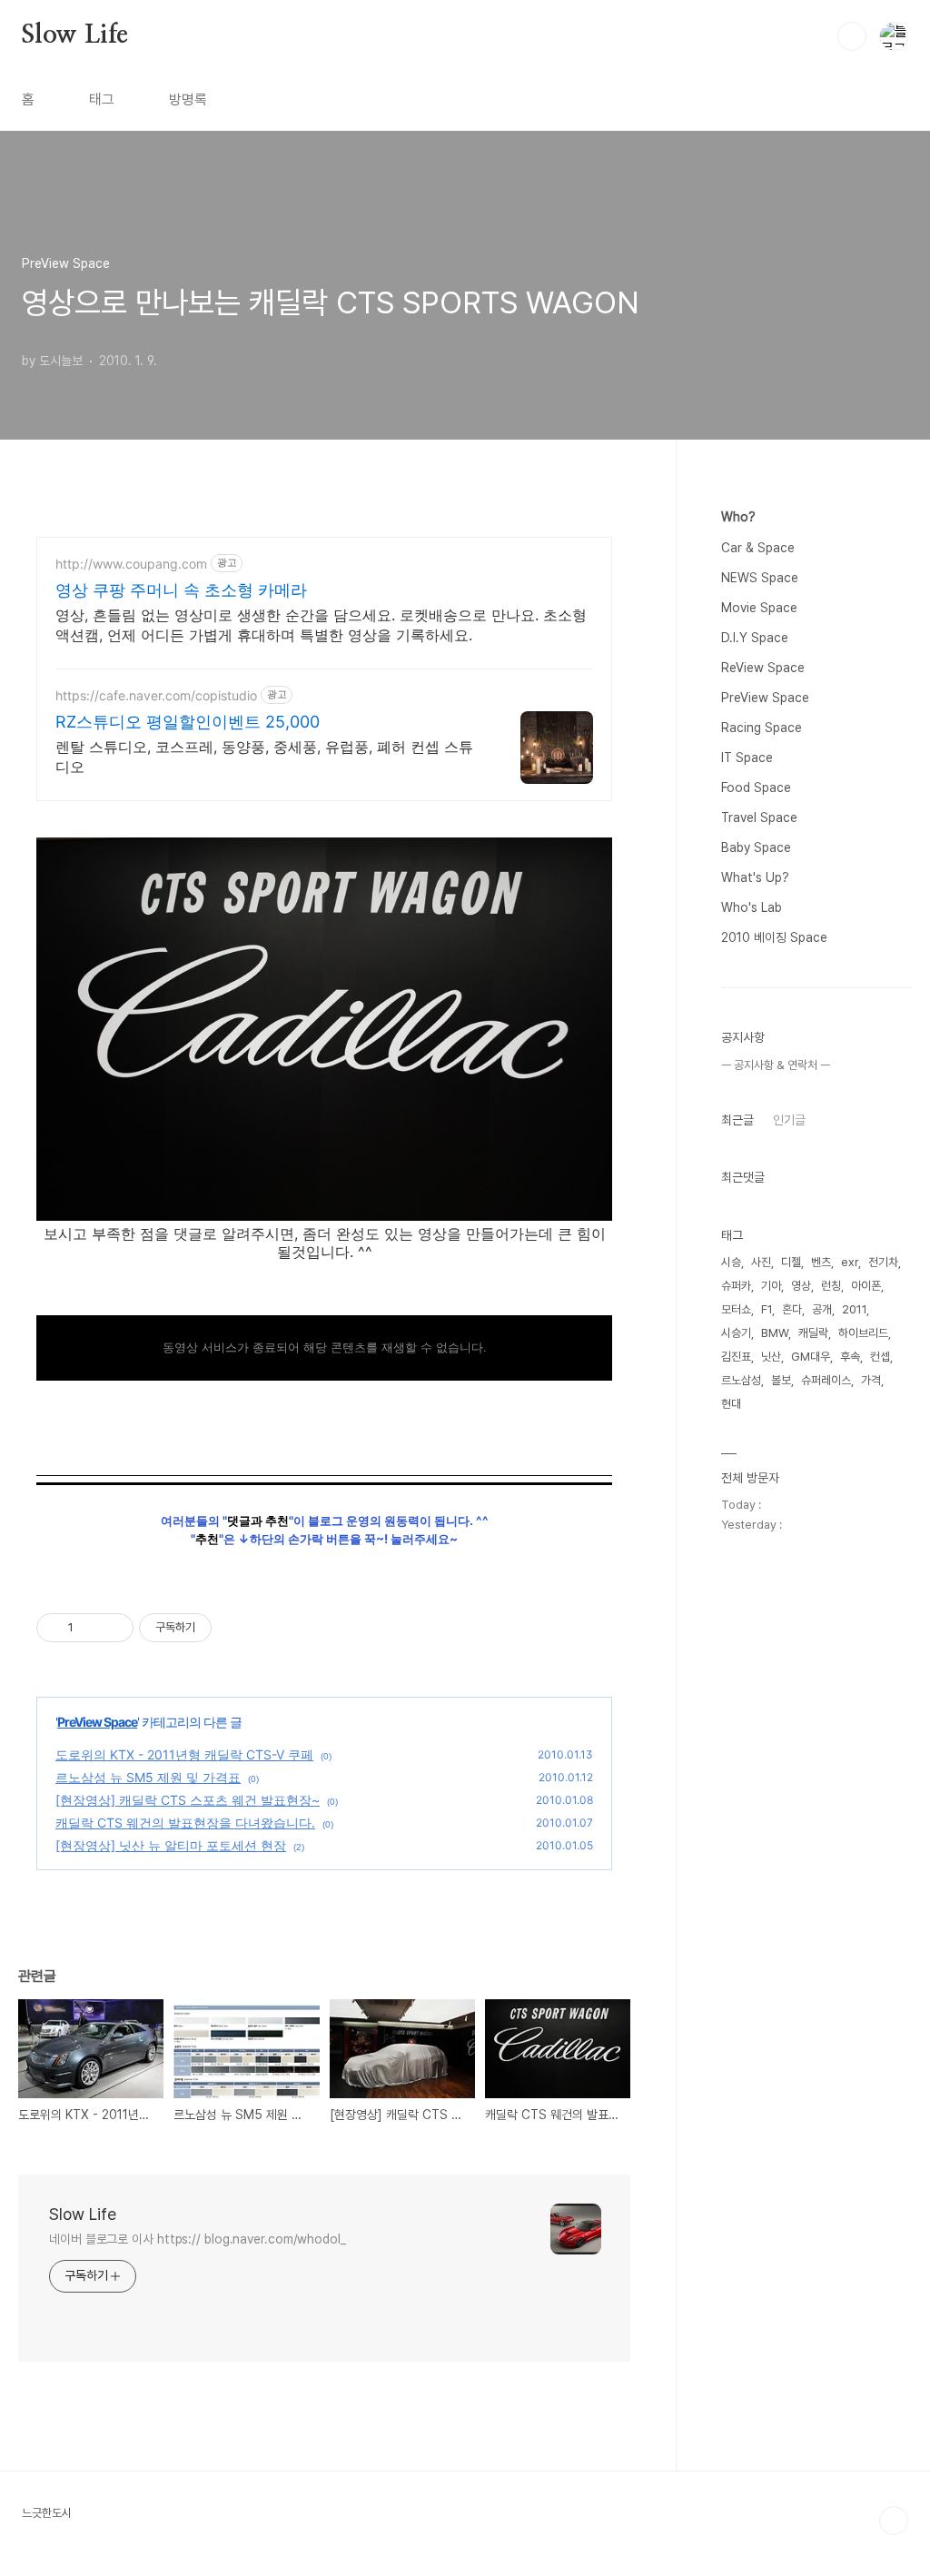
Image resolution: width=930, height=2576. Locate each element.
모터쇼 (736, 1309)
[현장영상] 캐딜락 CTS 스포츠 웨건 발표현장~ (188, 1800)
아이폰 (866, 1286)
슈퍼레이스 (826, 1380)
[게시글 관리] (113, 1628)
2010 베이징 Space (774, 937)
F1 (767, 1309)
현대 (731, 1404)
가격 (871, 1380)
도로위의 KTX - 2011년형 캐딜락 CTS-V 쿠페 (184, 1754)
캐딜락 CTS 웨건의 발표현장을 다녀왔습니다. (185, 1823)
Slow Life (75, 35)
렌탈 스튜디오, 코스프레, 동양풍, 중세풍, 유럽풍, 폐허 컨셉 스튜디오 (264, 757)
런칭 (831, 1286)
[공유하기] (90, 1628)
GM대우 (811, 1357)
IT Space (747, 758)
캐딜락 (813, 1333)
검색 (852, 36)
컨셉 (880, 1357)
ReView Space (763, 668)
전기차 (883, 1262)
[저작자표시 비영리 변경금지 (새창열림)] (236, 1628)
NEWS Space (760, 578)
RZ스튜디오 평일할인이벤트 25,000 (188, 722)
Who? (738, 517)
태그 (102, 99)
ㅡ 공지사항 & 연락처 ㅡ (776, 1065)
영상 (801, 1286)
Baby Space (756, 847)
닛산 (771, 1357)
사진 (761, 1262)
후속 (850, 1357)
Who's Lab (752, 907)
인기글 (789, 1120)
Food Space (756, 788)
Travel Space (759, 817)
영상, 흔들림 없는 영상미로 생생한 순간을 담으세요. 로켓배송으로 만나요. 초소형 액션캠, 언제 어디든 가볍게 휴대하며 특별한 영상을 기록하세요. (321, 625)
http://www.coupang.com (131, 564)
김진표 (736, 1357)
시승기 (736, 1333)
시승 (731, 1262)
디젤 (791, 1262)
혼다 (792, 1309)
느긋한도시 (47, 2513)
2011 (854, 1309)
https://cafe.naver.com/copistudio (156, 695)
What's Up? (755, 877)
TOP (894, 2521)
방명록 (188, 99)
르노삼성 (741, 1380)
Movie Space (759, 608)
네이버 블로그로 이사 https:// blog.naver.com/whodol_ (198, 2239)
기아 (771, 1286)
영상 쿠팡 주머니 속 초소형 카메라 (181, 590)
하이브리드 (863, 1333)
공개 (822, 1309)
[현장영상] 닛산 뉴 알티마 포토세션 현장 (171, 1845)
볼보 (781, 1380)
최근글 (737, 1120)
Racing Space (762, 728)
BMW (775, 1333)
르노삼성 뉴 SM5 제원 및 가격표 (148, 1777)
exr (850, 1262)
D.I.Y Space (755, 638)
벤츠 (821, 1262)
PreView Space (97, 1722)
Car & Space (758, 548)
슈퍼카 (736, 1286)
